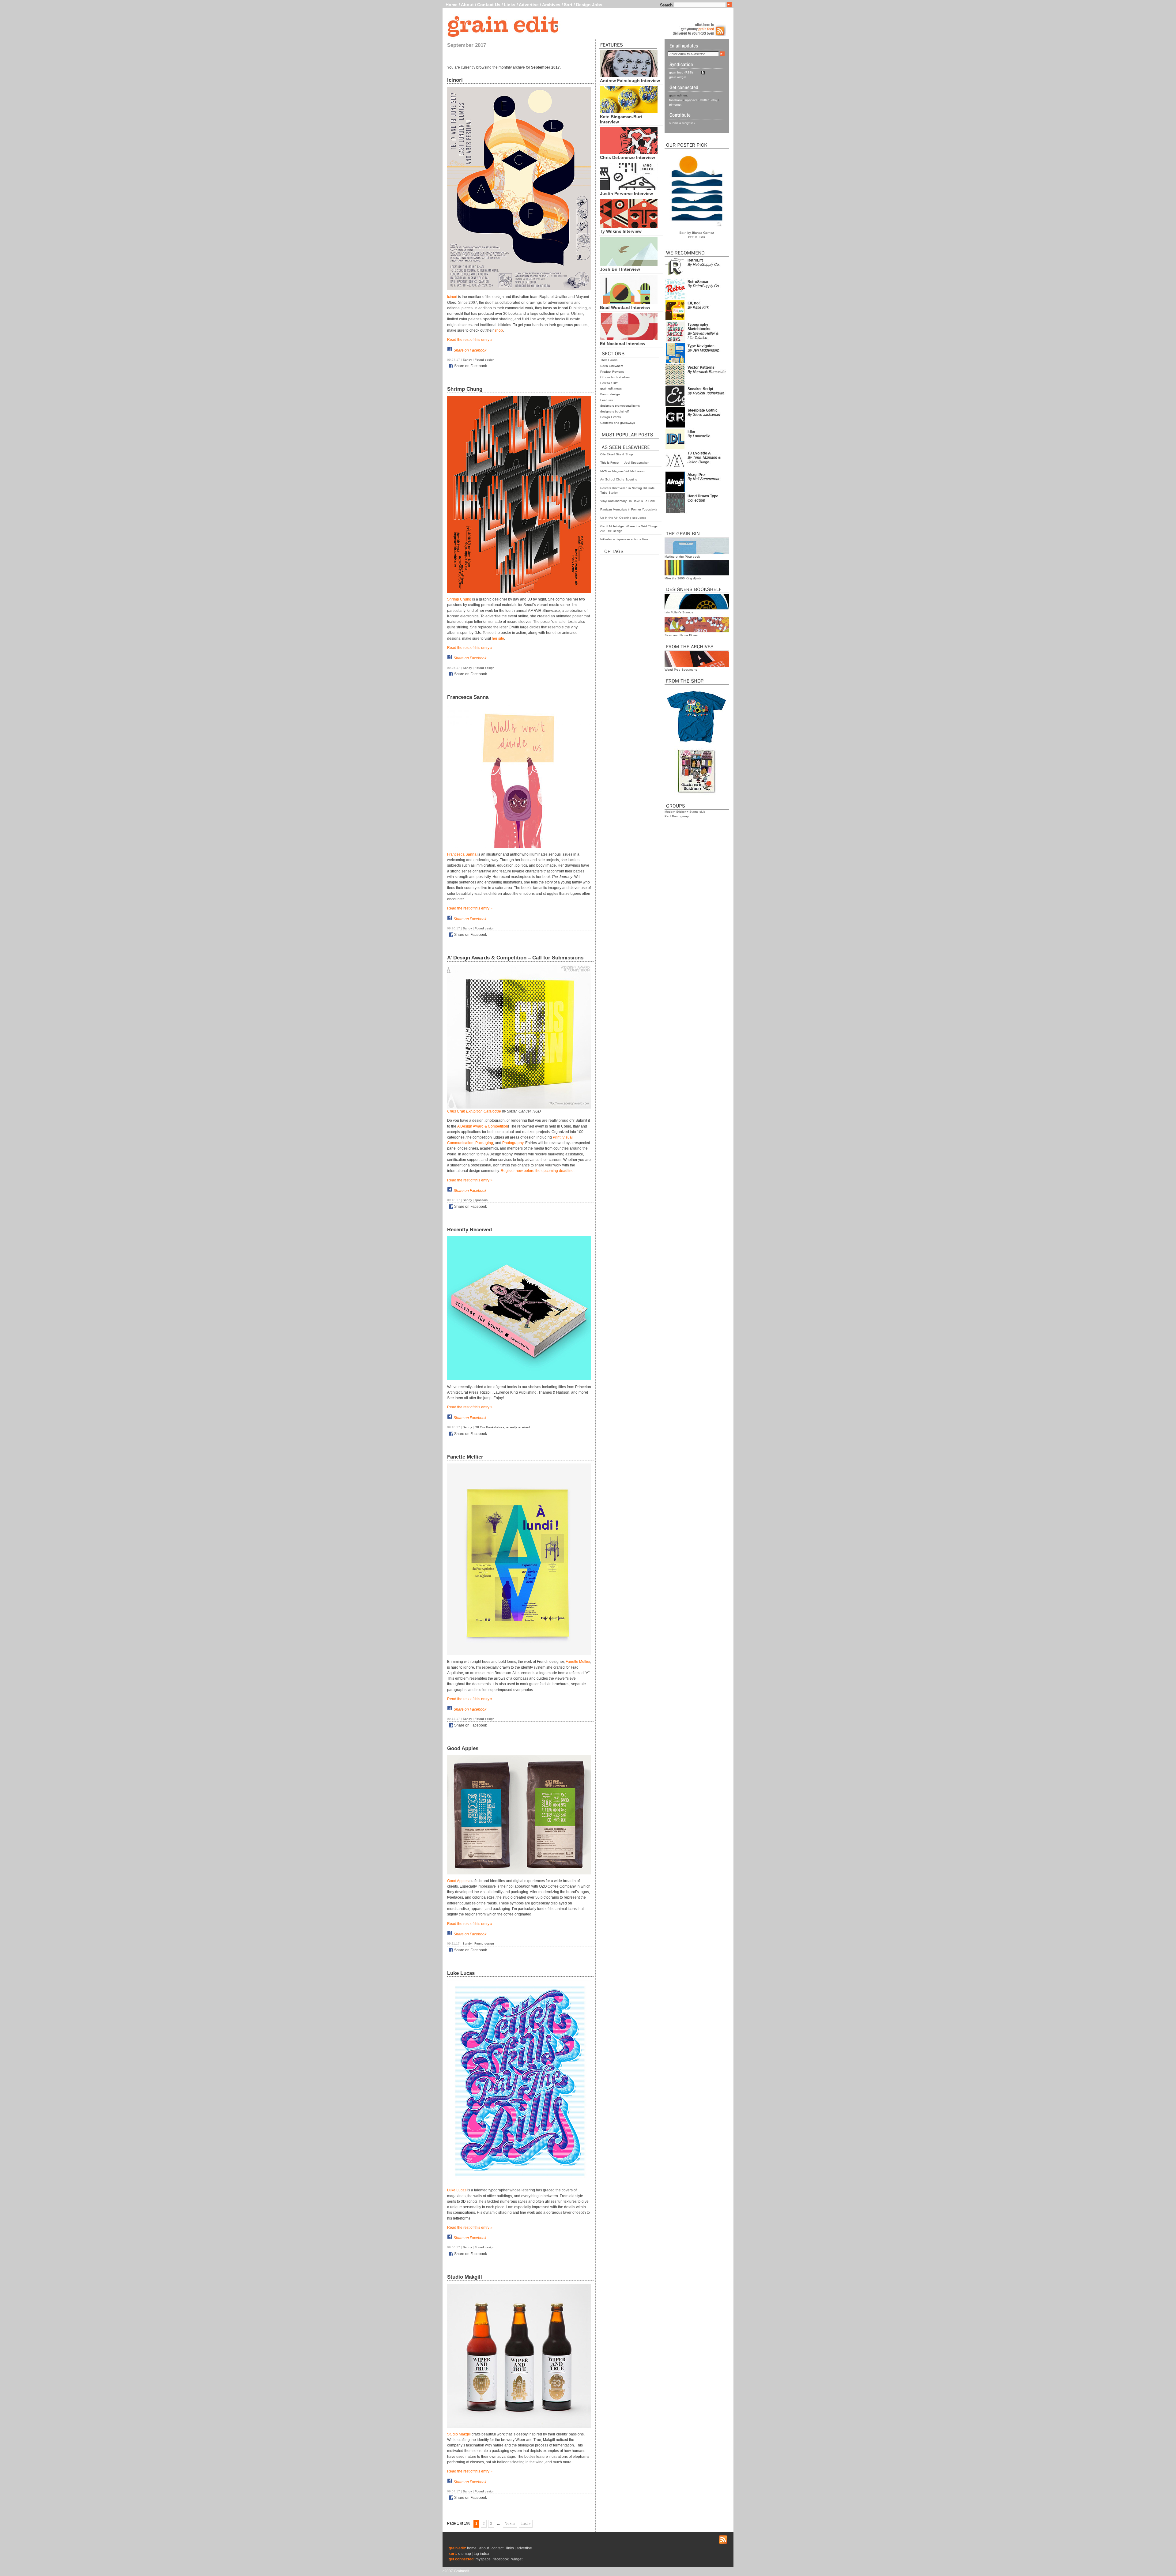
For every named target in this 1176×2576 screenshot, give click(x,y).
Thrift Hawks (609, 360)
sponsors (481, 1200)
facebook (676, 100)
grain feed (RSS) (681, 72)
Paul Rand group (677, 816)
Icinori (455, 80)
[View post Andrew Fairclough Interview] (629, 75)
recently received (518, 1427)
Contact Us (489, 5)
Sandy (467, 360)
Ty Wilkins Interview (621, 231)
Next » (510, 2524)
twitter (705, 100)
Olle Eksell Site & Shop (617, 454)
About (467, 5)
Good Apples (463, 1748)
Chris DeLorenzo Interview (628, 157)
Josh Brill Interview (620, 269)
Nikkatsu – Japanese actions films (624, 539)
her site (498, 638)
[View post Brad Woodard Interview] (629, 302)
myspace (691, 100)
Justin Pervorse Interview (626, 194)
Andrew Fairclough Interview (630, 81)
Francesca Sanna (468, 697)
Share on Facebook (470, 350)
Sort (568, 5)
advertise (524, 2548)
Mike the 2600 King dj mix (683, 578)
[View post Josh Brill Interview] (629, 264)
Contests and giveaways (618, 423)
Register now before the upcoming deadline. (538, 1171)
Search (666, 5)
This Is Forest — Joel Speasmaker (624, 463)
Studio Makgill (465, 2277)
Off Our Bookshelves (489, 1427)
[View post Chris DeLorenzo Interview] (629, 152)
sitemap (464, 2554)
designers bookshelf (614, 411)
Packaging (484, 1143)
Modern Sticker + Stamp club (685, 812)
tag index (481, 2554)
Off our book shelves (615, 377)
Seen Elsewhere (612, 366)
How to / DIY (609, 383)
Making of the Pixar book (682, 557)
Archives (551, 5)
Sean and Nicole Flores (681, 635)
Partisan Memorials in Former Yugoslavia (629, 509)
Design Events (611, 417)
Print (557, 1137)
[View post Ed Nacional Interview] (629, 338)
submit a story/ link (682, 123)
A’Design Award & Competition (483, 1126)
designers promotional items (620, 406)
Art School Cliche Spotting (619, 479)
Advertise (529, 5)
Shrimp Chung (465, 389)
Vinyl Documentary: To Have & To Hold (628, 501)
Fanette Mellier (465, 1457)
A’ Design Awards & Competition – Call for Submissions (515, 958)
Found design (610, 394)
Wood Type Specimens (681, 670)
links (510, 2548)
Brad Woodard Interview (625, 307)
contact (498, 2548)
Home (452, 5)
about (484, 2548)
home (472, 2548)
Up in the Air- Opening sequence (623, 518)
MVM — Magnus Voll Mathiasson (623, 471)
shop (499, 330)
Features (607, 400)
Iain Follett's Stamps (679, 612)
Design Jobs (589, 5)
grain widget (678, 77)
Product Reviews (612, 372)
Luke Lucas (461, 1973)
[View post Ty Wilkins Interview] (629, 226)
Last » (526, 2524)
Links (510, 5)
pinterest (675, 105)
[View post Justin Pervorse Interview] (629, 189)
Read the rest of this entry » (470, 340)
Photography (513, 1143)
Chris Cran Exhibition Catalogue (474, 1111)
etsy (714, 100)
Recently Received (469, 1230)
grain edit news (611, 388)
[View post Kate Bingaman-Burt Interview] (629, 112)
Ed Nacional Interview (623, 344)
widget (517, 2559)
